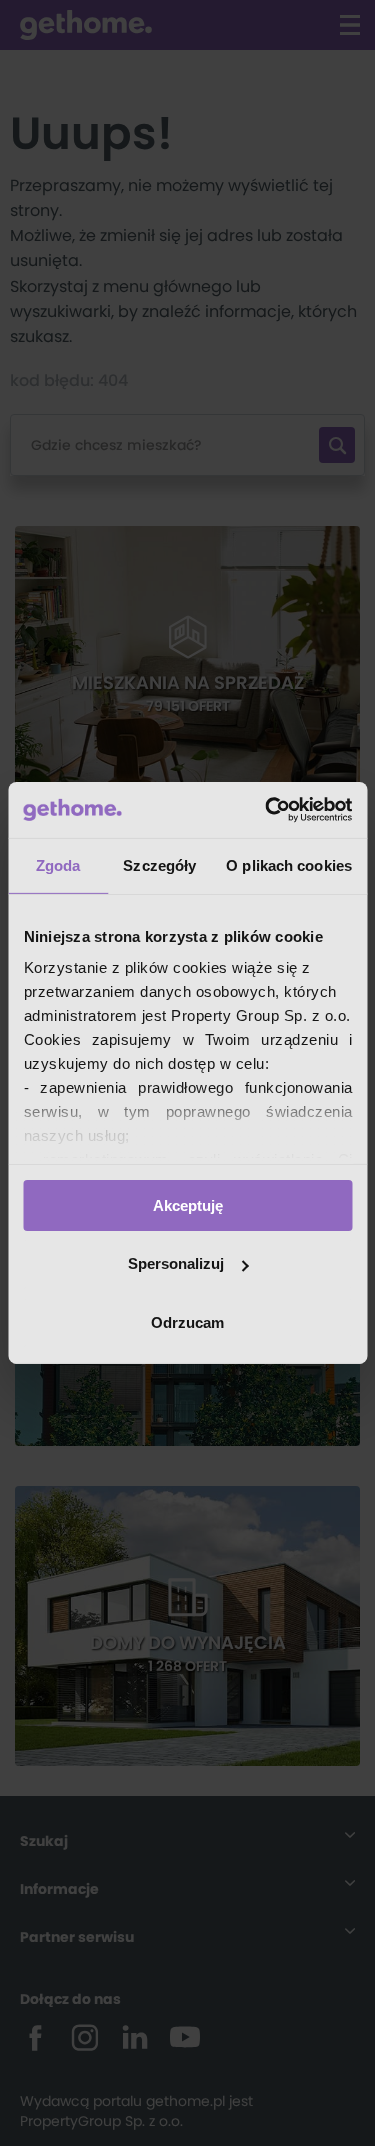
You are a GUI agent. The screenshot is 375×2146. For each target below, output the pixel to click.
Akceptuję (188, 1204)
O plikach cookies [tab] (289, 864)
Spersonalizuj (176, 1263)
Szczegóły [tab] (159, 864)
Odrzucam (187, 1322)
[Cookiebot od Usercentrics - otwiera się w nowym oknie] (267, 810)
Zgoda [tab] (58, 864)
